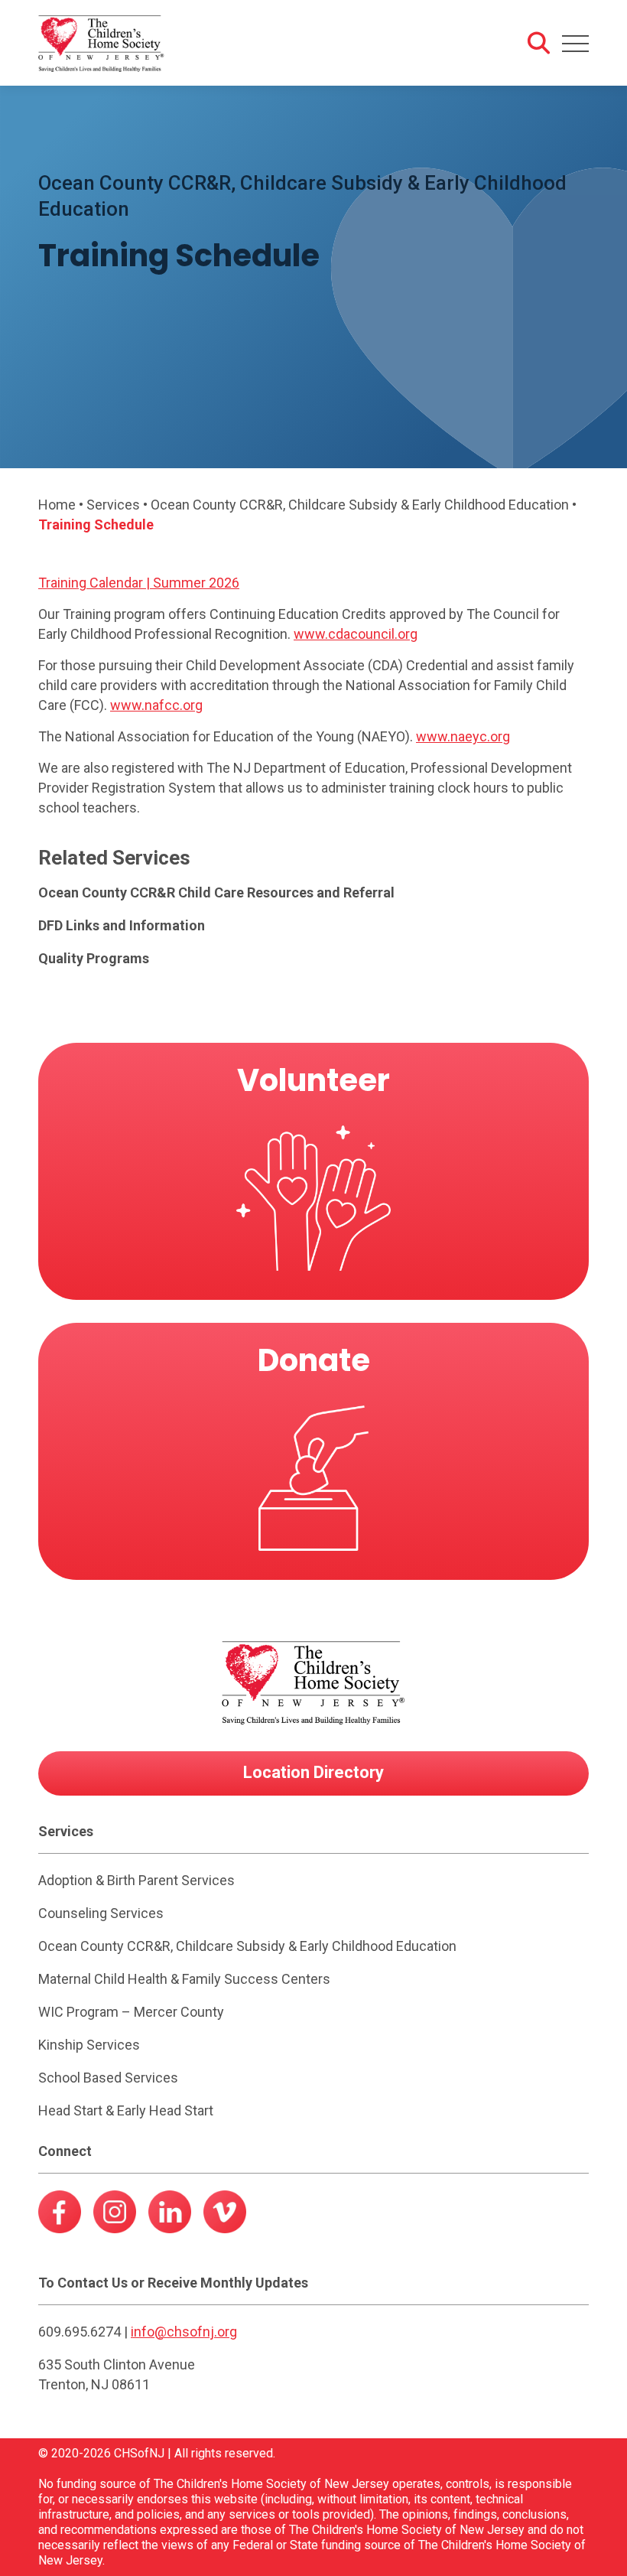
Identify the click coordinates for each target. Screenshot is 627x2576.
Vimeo (225, 2216)
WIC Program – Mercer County (131, 2012)
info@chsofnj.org (184, 2332)
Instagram (115, 2216)
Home (57, 505)
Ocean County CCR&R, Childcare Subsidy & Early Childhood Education (360, 505)
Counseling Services (101, 1913)
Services (113, 505)
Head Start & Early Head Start (126, 2110)
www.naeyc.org (463, 736)
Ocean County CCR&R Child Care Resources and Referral (216, 892)
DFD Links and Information (122, 925)
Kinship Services (89, 2045)
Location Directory (313, 1772)
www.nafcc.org (156, 705)
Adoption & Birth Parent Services (136, 1880)
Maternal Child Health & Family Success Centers (184, 1979)
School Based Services (108, 2078)
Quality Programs (94, 958)
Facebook (60, 2216)
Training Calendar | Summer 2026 (139, 583)
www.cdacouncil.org (356, 634)
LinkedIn (170, 2216)
